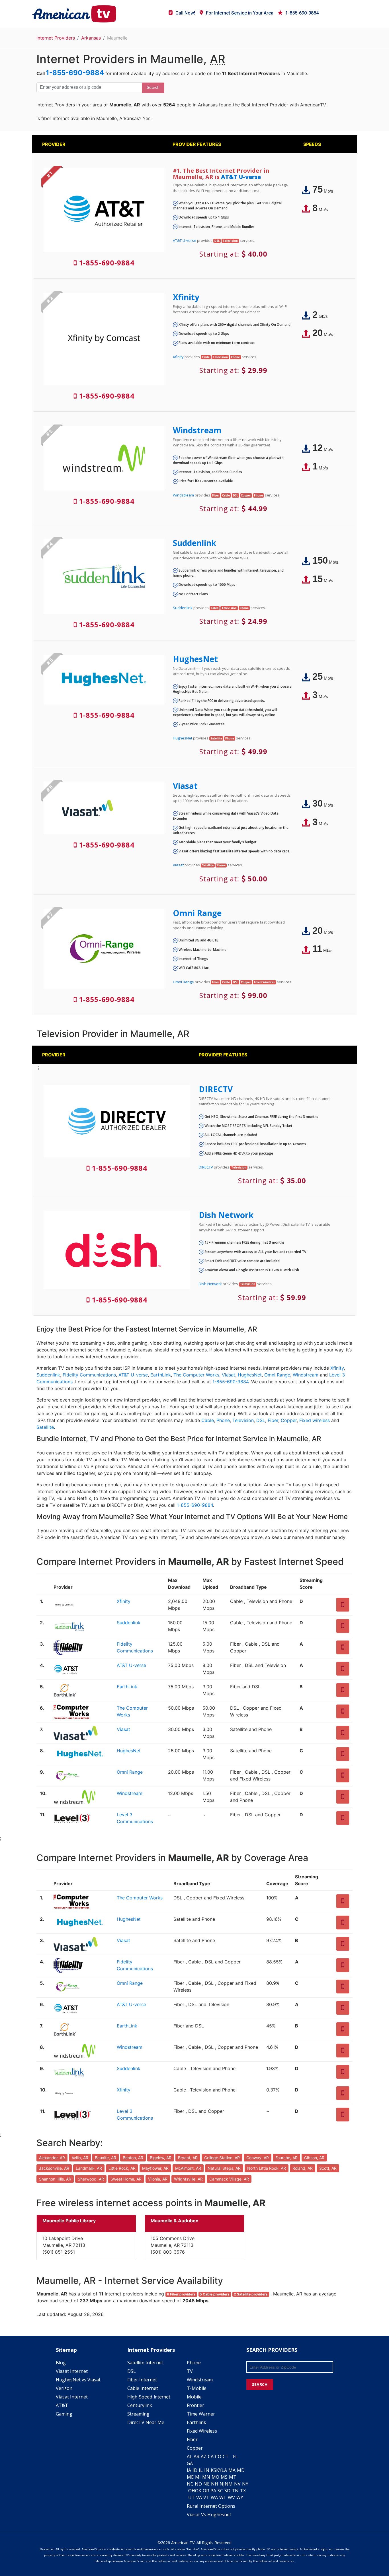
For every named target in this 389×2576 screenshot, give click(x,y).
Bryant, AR (188, 2158)
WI (222, 2497)
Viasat (185, 786)
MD (241, 2470)
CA (211, 2457)
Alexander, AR (52, 2158)
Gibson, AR (314, 2158)
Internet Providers (56, 38)
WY (240, 2497)
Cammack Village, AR (229, 2179)
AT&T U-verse (241, 177)
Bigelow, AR (161, 2158)
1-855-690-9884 (302, 13)
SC (220, 2491)
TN (235, 2491)
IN (207, 2470)
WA (214, 2497)
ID (195, 2470)
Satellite (45, 1427)
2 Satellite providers (251, 2294)
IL (201, 2470)
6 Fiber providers (181, 2294)
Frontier (195, 2405)
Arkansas (91, 38)
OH (192, 2491)
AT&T (62, 2405)
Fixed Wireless (202, 2431)
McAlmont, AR (188, 2168)
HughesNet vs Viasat (78, 2380)
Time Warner (201, 2414)
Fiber (273, 1420)
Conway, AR (258, 2158)
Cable (208, 1420)
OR (206, 2491)
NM (229, 2484)
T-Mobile (197, 2388)
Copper (289, 1420)
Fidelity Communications (89, 1375)
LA (224, 2470)
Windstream (197, 430)
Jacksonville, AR (54, 2168)
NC (190, 2484)
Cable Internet (143, 2388)
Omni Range (197, 913)
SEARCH (260, 2384)
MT (233, 2477)
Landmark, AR (89, 2168)
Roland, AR (303, 2168)
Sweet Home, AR (126, 2179)
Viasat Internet (72, 2371)
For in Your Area (240, 13)
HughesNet (195, 659)
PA (213, 2491)
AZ (204, 2457)
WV (231, 2497)
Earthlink (196, 2422)
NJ (222, 2484)
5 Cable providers (215, 2294)
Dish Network (226, 1215)
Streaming (138, 2414)
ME (190, 2477)
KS (213, 2470)
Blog (61, 2363)
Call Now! (185, 13)
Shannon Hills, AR (55, 2179)
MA (232, 2470)
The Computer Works (196, 1375)
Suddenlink (195, 543)
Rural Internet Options (211, 2506)
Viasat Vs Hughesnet (209, 2515)
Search (153, 87)
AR (196, 2457)
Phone (223, 1420)
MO (215, 2477)
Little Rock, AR (122, 2168)
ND (198, 2484)
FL (235, 2457)
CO (218, 2457)
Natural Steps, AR (224, 2168)
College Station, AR (222, 2158)
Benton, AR (133, 2158)
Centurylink (140, 2405)
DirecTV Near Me (146, 2422)
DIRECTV (216, 1089)
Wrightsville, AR (188, 2179)
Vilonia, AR (158, 2179)
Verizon (64, 2388)
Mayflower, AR (155, 2168)
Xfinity (186, 297)
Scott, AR (328, 2168)
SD (227, 2491)
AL (190, 2457)
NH (215, 2484)
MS (224, 2477)
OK (198, 2491)
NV (237, 2484)
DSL (261, 1420)
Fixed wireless (315, 1420)
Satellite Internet (145, 2363)
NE (206, 2484)
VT (206, 2497)
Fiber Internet (142, 2380)
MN (206, 2477)
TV (190, 2371)
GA (190, 2463)
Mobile (194, 2397)
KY (219, 2470)
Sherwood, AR (91, 2179)
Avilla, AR (80, 2158)
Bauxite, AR (106, 2158)
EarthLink (161, 1375)
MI (198, 2477)
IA (189, 2470)
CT (226, 2457)
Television (243, 1420)
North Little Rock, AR (267, 2168)
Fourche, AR (286, 2158)
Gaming (64, 2414)
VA (199, 2497)
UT (192, 2497)
